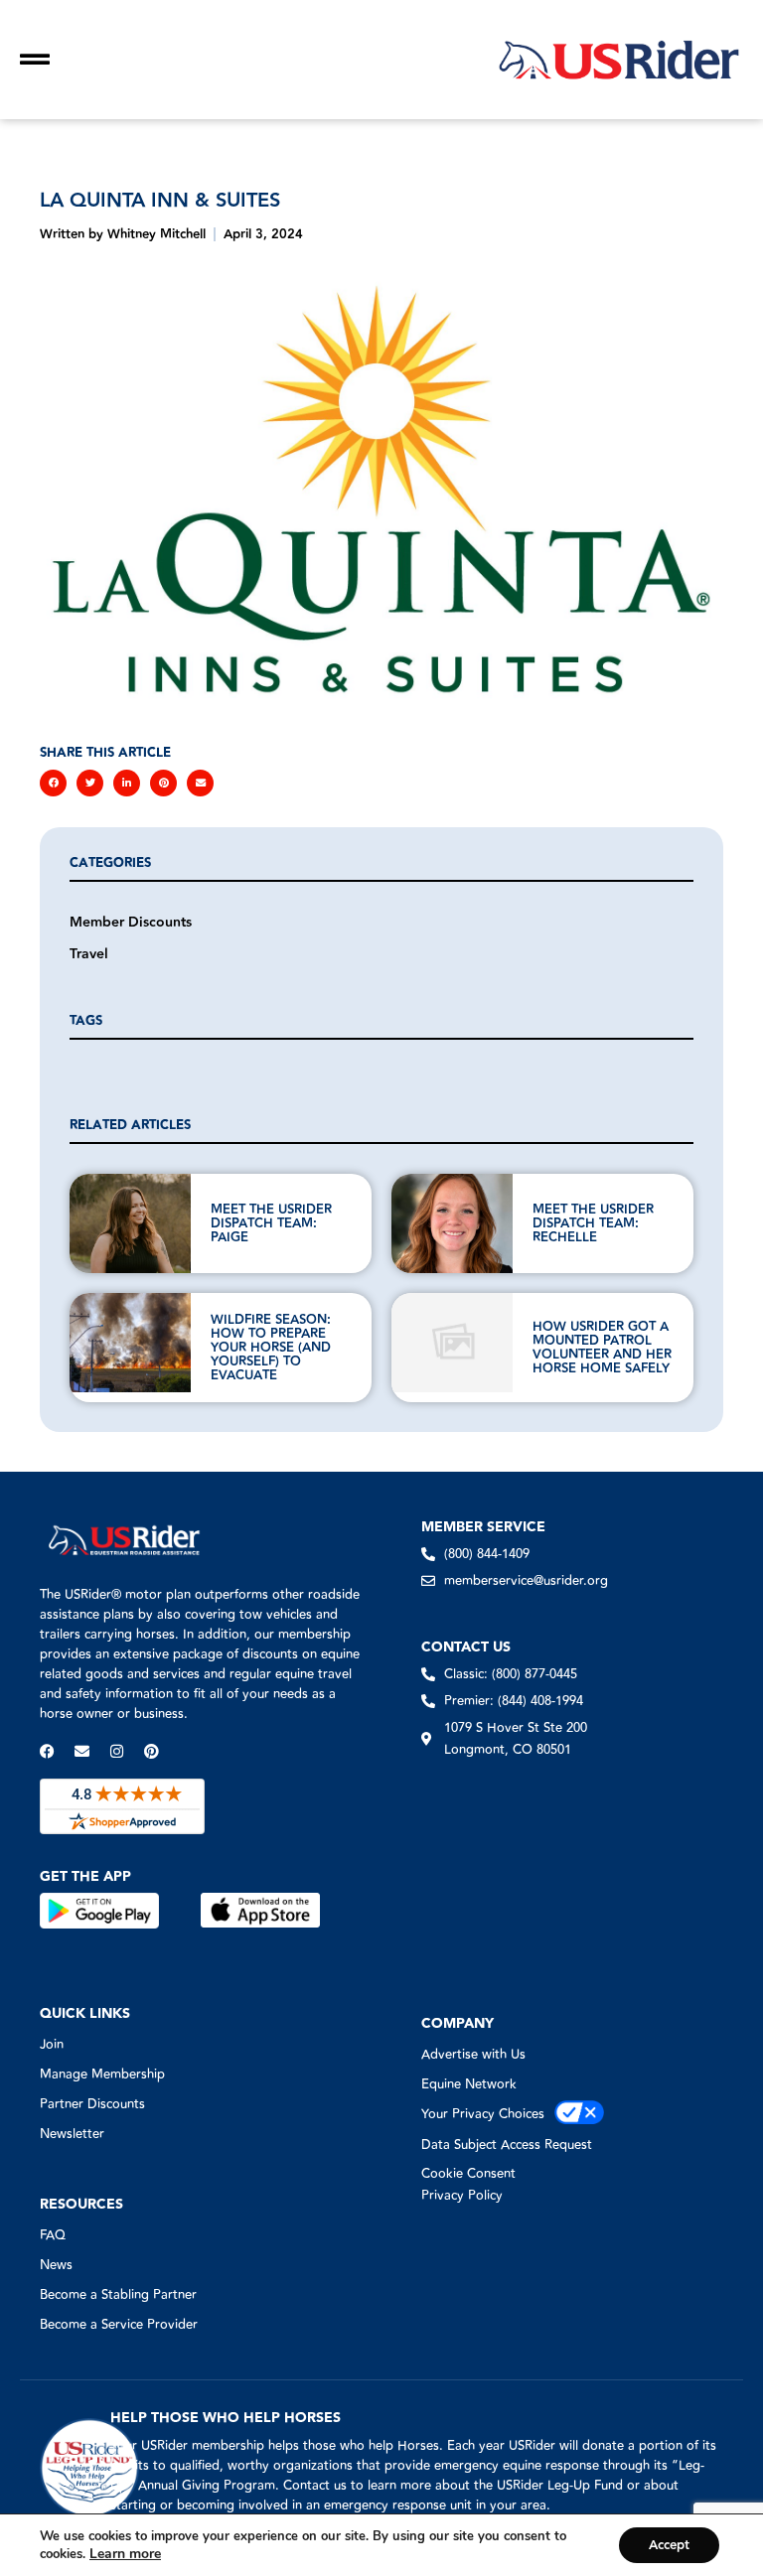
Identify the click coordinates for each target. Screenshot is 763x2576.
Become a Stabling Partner (118, 2295)
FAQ (53, 2235)
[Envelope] (82, 1751)
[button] (53, 783)
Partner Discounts (92, 2104)
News (56, 2265)
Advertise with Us (473, 2055)
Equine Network (469, 2084)
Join (52, 2045)
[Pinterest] (152, 1751)
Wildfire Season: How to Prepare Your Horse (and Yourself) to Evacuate (271, 1348)
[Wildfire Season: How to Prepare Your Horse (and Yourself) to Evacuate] (130, 1343)
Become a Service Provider (119, 2325)
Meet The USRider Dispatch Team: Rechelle (593, 1223)
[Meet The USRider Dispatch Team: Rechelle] (452, 1223)
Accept (669, 2545)
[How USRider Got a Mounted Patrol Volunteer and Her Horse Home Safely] (452, 1343)
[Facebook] (47, 1751)
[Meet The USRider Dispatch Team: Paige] (130, 1223)
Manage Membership (102, 2075)
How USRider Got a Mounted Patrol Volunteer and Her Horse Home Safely (603, 1348)
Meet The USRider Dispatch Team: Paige (271, 1223)
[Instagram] (117, 1751)
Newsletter (72, 2134)
